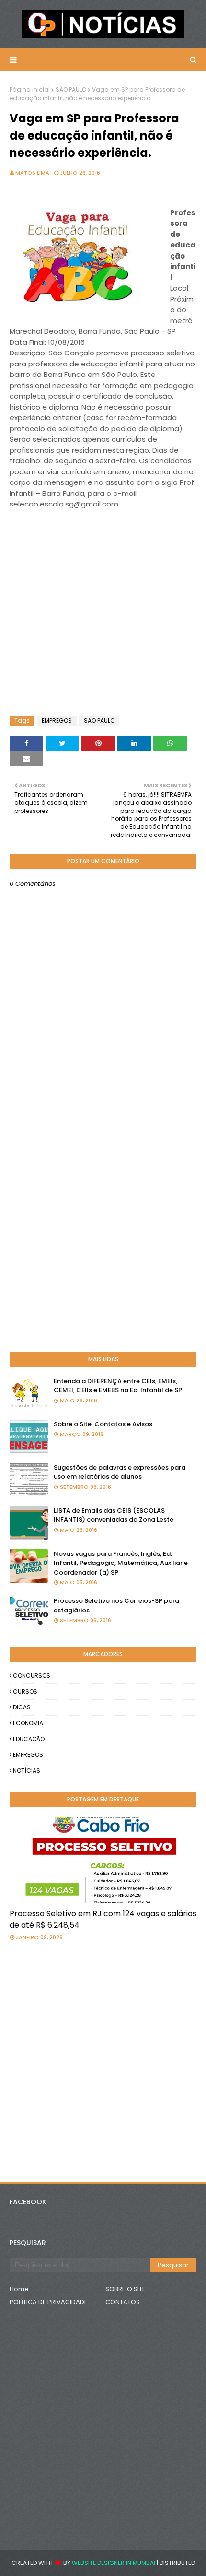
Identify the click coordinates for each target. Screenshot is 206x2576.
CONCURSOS (32, 1676)
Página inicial (30, 89)
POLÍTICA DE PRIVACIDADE (49, 2302)
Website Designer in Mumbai (114, 2563)
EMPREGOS (57, 721)
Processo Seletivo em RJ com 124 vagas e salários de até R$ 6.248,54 (103, 1919)
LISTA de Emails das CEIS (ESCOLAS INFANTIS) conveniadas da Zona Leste (114, 1515)
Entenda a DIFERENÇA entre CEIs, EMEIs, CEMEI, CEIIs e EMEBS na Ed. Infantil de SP (118, 1386)
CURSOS (25, 1691)
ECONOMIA (28, 1723)
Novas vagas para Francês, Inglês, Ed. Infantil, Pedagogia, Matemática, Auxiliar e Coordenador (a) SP (121, 1563)
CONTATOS (123, 2302)
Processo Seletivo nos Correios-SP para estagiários (116, 1606)
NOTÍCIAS (27, 1770)
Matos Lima (32, 173)
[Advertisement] (86, 544)
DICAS (22, 1707)
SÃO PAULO (71, 89)
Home (19, 2289)
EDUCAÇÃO (29, 1739)
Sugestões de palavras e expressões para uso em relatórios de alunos (120, 1472)
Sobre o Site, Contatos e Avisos (103, 1424)
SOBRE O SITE (126, 2289)
